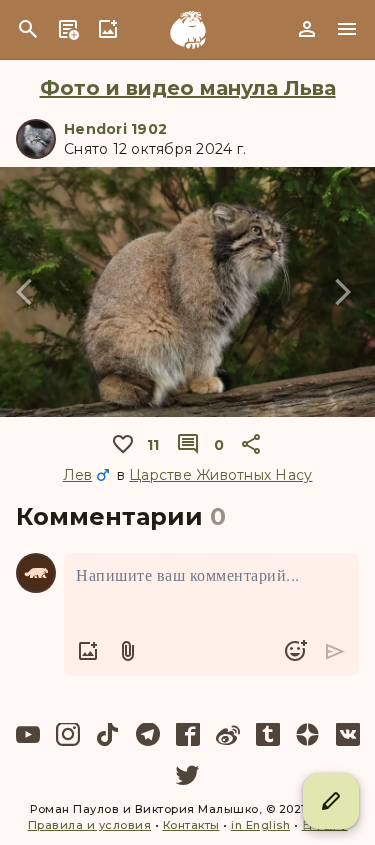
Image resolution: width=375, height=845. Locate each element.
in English (260, 825)
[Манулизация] (188, 30)
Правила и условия (90, 825)
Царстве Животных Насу (220, 475)
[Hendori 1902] (36, 139)
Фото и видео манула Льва (188, 88)
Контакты (191, 825)
